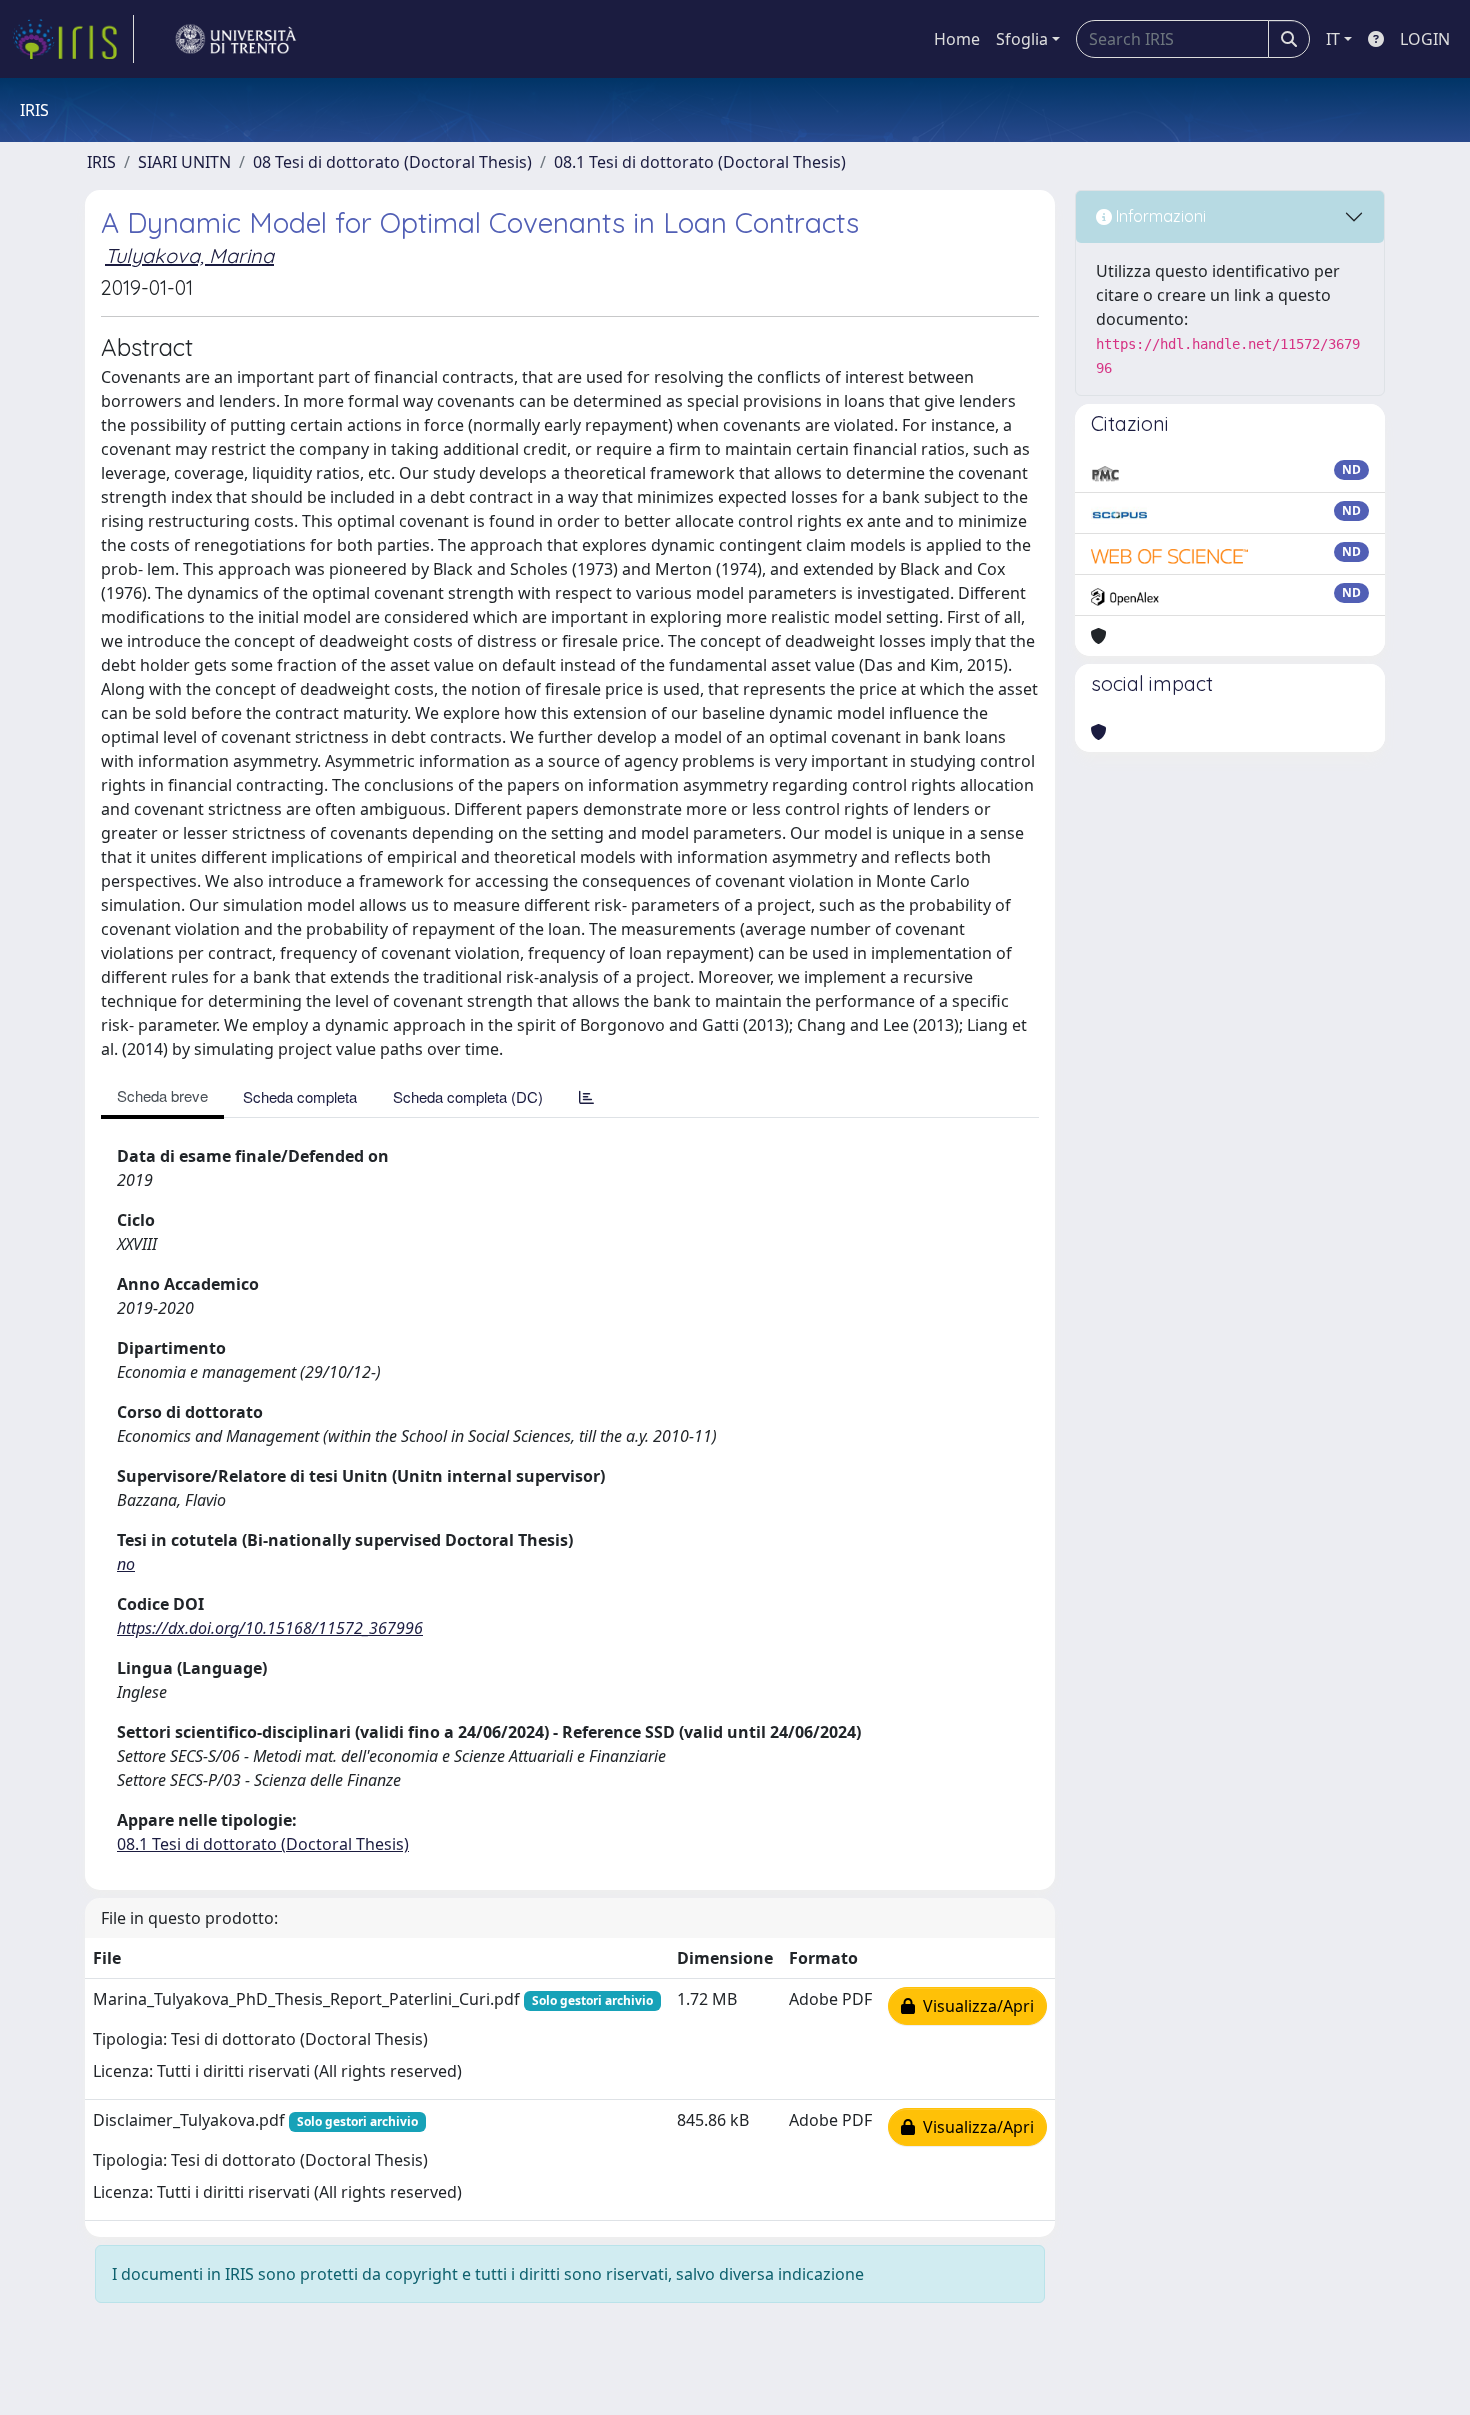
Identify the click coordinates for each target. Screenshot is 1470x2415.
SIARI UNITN (184, 162)
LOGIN (1425, 39)
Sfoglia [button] (1022, 39)
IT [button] (1333, 39)
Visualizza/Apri (974, 2006)
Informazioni (1159, 216)
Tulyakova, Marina (189, 255)
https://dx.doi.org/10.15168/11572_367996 (270, 1628)
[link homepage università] (236, 39)
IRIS (101, 162)
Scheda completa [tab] (300, 1096)
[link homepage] (73, 39)
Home (957, 39)
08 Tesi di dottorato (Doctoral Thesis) (392, 162)
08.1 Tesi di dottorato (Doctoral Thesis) (700, 162)
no (126, 1564)
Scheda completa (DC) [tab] (468, 1096)
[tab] (586, 1096)
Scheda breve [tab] (162, 1095)
